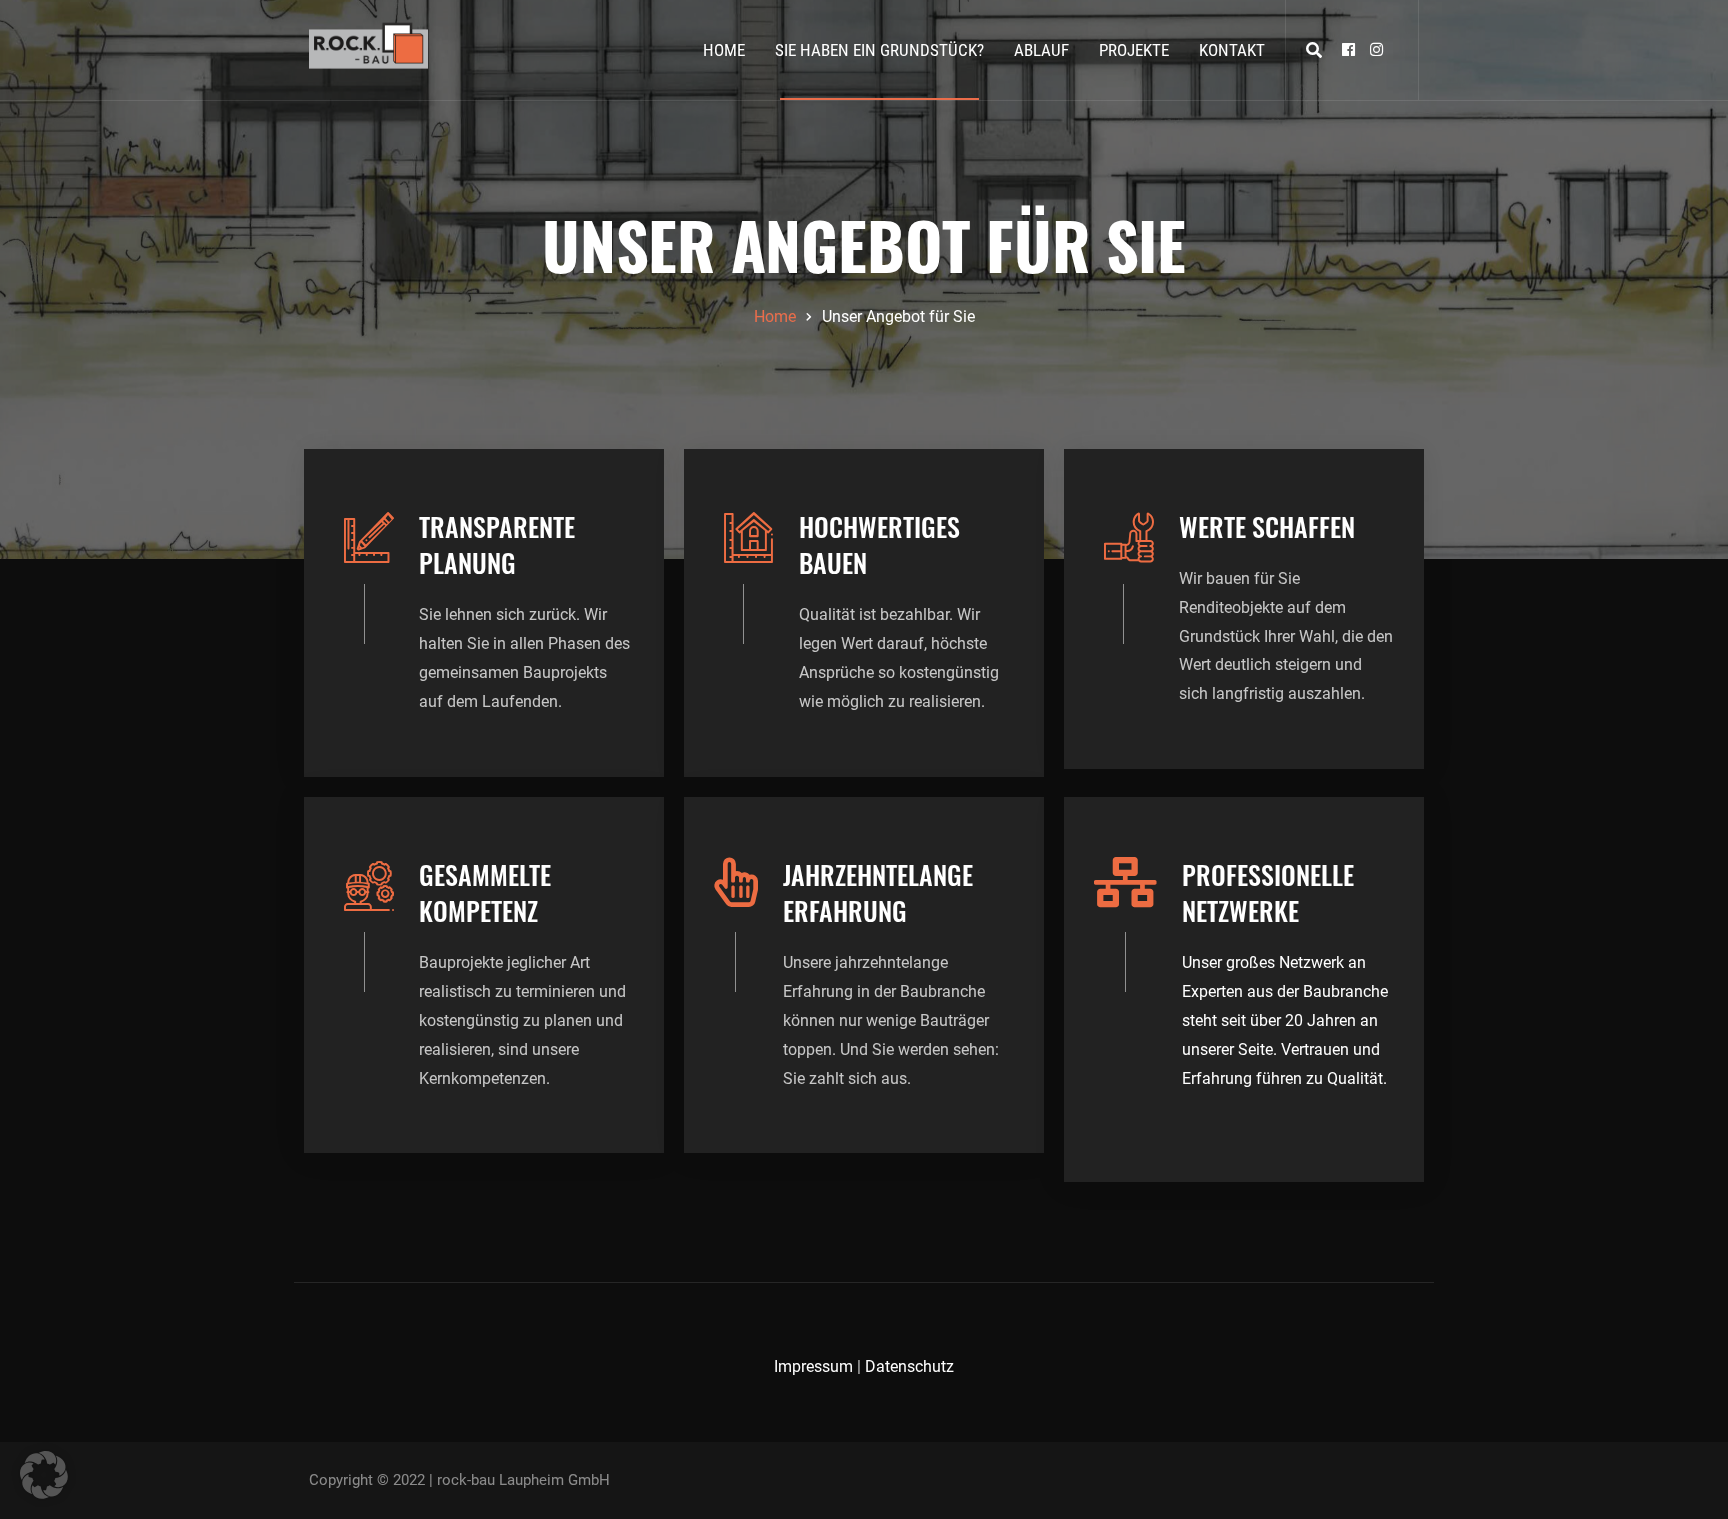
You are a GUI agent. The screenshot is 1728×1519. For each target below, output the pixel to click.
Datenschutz (909, 1366)
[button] (44, 1475)
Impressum (813, 1366)
